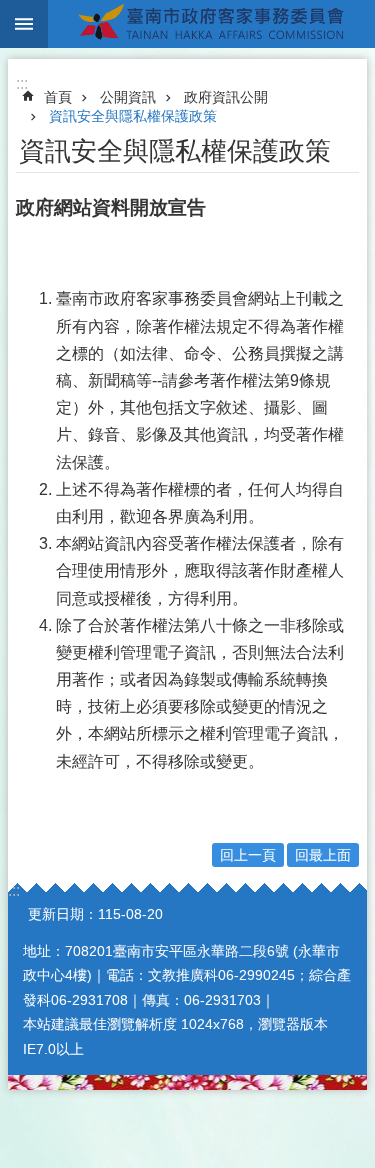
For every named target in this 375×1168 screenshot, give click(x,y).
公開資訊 (128, 97)
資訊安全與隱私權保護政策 (133, 116)
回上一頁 (248, 855)
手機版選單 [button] (24, 24)
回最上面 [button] (323, 855)
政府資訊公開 (226, 97)
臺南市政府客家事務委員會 (211, 24)
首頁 (58, 97)
